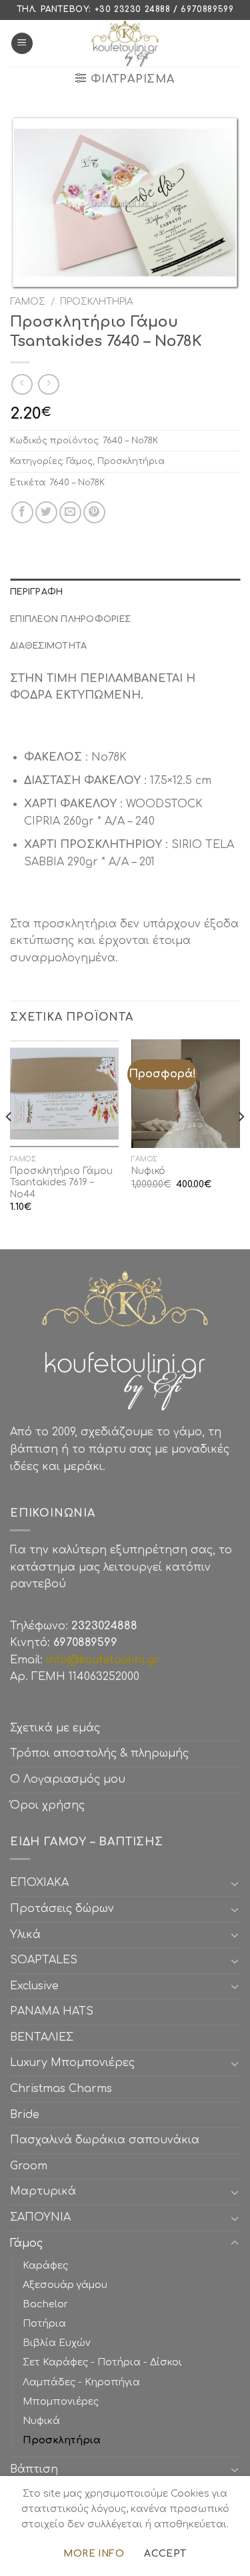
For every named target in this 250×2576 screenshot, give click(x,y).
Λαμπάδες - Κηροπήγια (81, 2382)
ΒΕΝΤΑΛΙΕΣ (42, 2037)
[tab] (125, 592)
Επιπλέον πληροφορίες (70, 619)
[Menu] (22, 44)
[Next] (241, 1143)
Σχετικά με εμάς (55, 1728)
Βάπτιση (34, 2469)
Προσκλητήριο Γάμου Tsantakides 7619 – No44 (61, 1183)
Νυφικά (41, 2421)
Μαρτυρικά (43, 2191)
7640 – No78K (77, 483)
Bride (25, 2115)
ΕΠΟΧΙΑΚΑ (43, 1883)
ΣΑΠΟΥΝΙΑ (44, 2217)
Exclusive (34, 1986)
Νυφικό (148, 1171)
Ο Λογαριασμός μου (68, 1779)
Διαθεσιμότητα (48, 646)
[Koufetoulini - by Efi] (125, 43)
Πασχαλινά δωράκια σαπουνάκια (105, 2140)
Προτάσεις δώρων (62, 1909)
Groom (29, 2166)
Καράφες (45, 2265)
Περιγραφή (36, 592)
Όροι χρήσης (47, 1805)
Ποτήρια (44, 2323)
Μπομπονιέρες (61, 2401)
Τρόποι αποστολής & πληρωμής (99, 1753)
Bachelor (45, 2304)
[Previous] (9, 1143)
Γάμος (28, 302)
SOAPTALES (44, 1960)
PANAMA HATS (52, 2011)
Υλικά (25, 1935)
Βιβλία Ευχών (57, 2343)
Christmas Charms (61, 2089)
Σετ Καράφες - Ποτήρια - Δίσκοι (102, 2362)
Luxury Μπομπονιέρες (72, 2063)
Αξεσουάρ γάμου (65, 2285)
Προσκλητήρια (97, 302)
